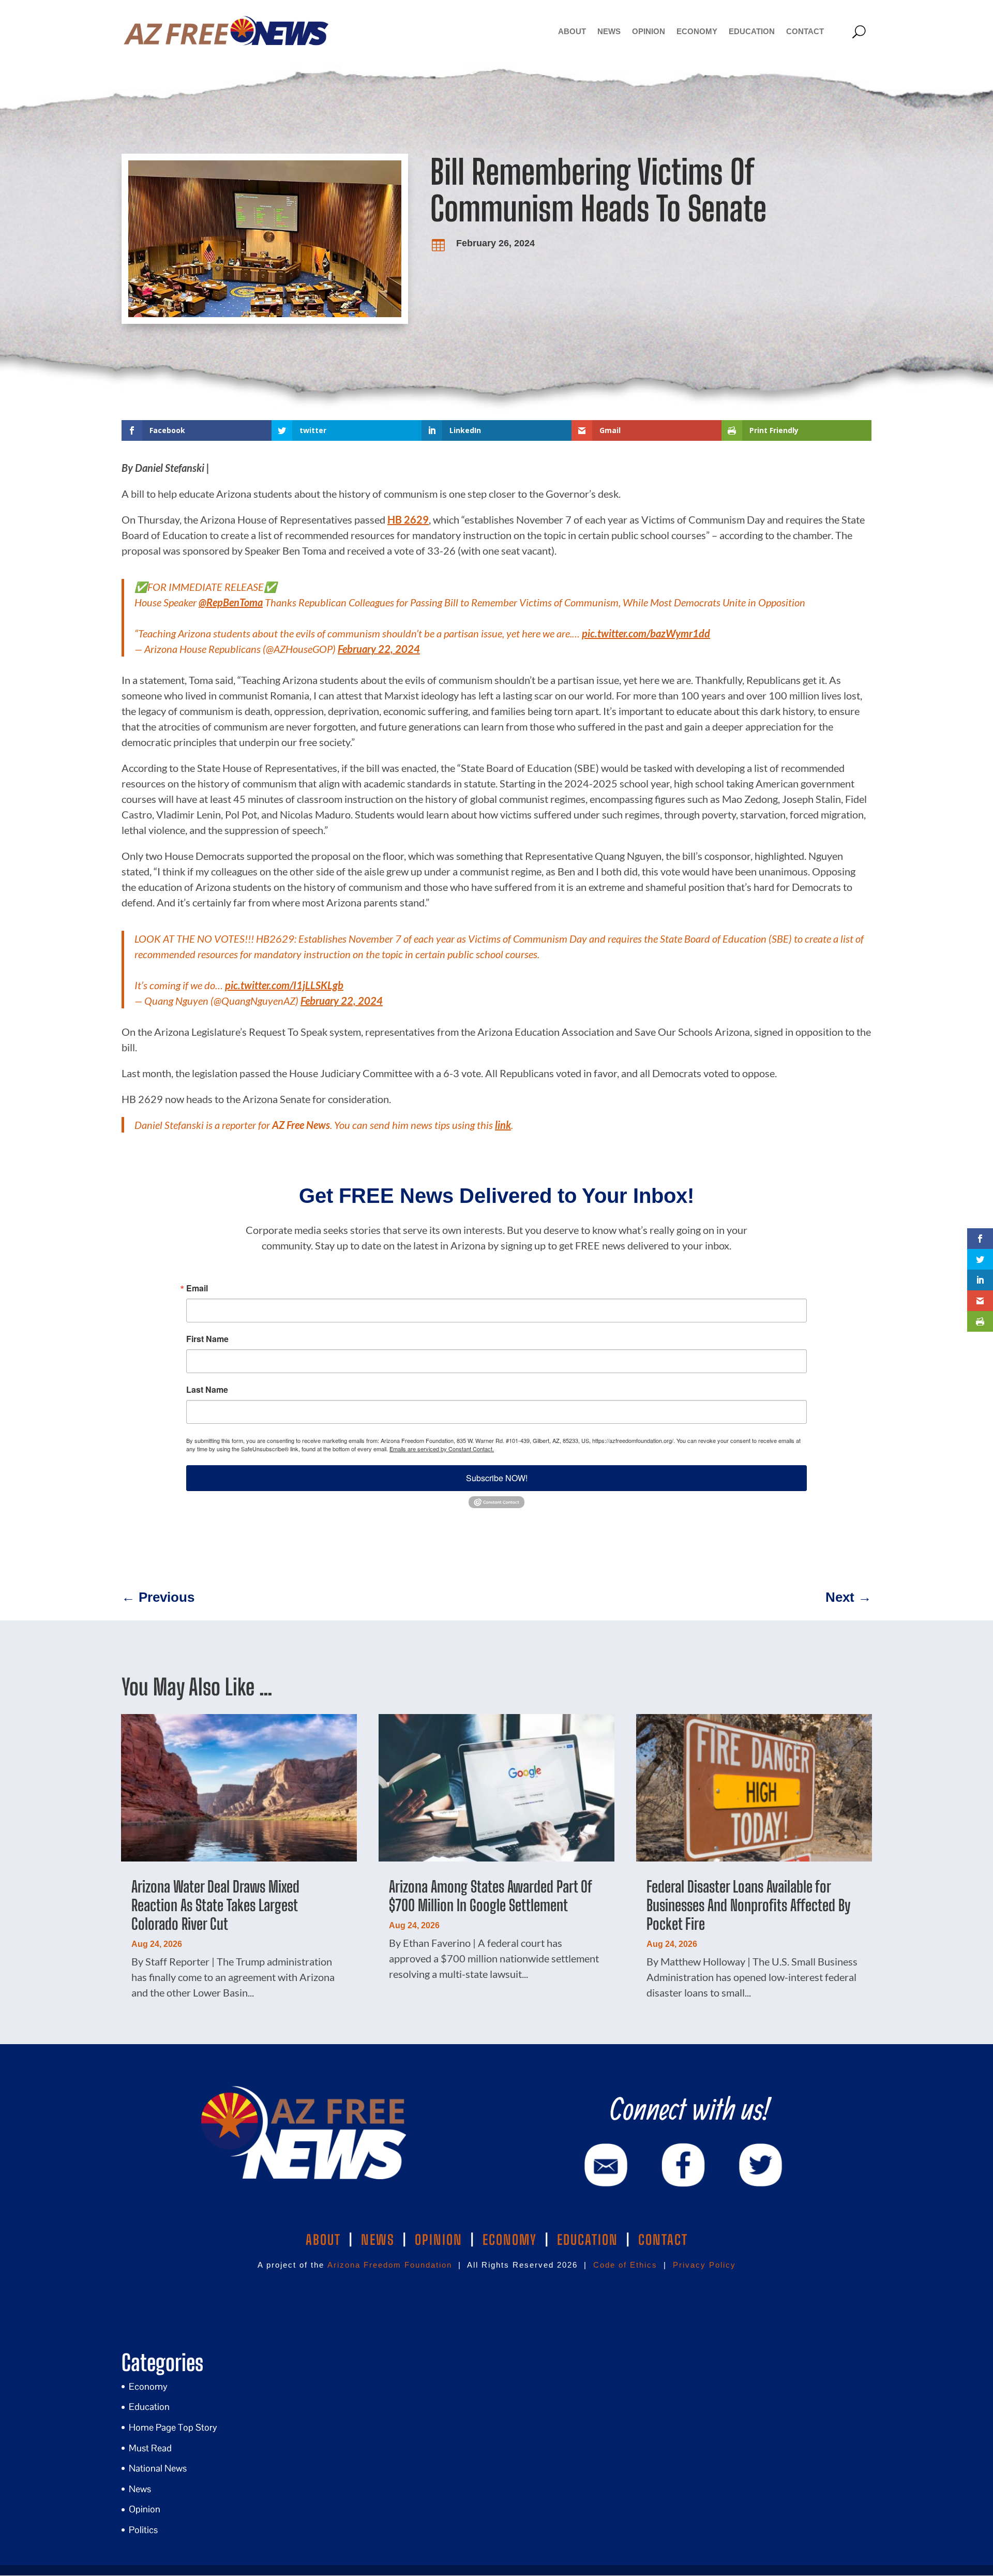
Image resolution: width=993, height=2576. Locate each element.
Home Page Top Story (173, 2427)
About (572, 31)
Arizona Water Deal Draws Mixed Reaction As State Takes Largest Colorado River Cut (215, 1905)
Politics (143, 2530)
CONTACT (663, 2240)
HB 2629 (408, 519)
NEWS (378, 2240)
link (503, 1125)
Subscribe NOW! (497, 1478)
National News (158, 2468)
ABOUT (323, 2240)
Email (197, 1288)
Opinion (649, 31)
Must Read (150, 2448)
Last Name (207, 1390)
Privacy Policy (704, 2265)
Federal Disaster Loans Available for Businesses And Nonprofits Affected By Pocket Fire (748, 1905)
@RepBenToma (231, 602)
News (609, 31)
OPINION (439, 2240)
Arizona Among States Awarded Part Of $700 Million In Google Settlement (490, 1896)
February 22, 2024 (379, 649)
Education (752, 31)
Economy (697, 31)
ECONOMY (510, 2240)
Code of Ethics (625, 2265)
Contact (805, 31)
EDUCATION (588, 2240)
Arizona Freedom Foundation (390, 2265)
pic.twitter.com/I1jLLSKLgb (284, 985)
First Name (207, 1339)
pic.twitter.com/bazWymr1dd (646, 633)
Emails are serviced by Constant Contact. (442, 1449)
